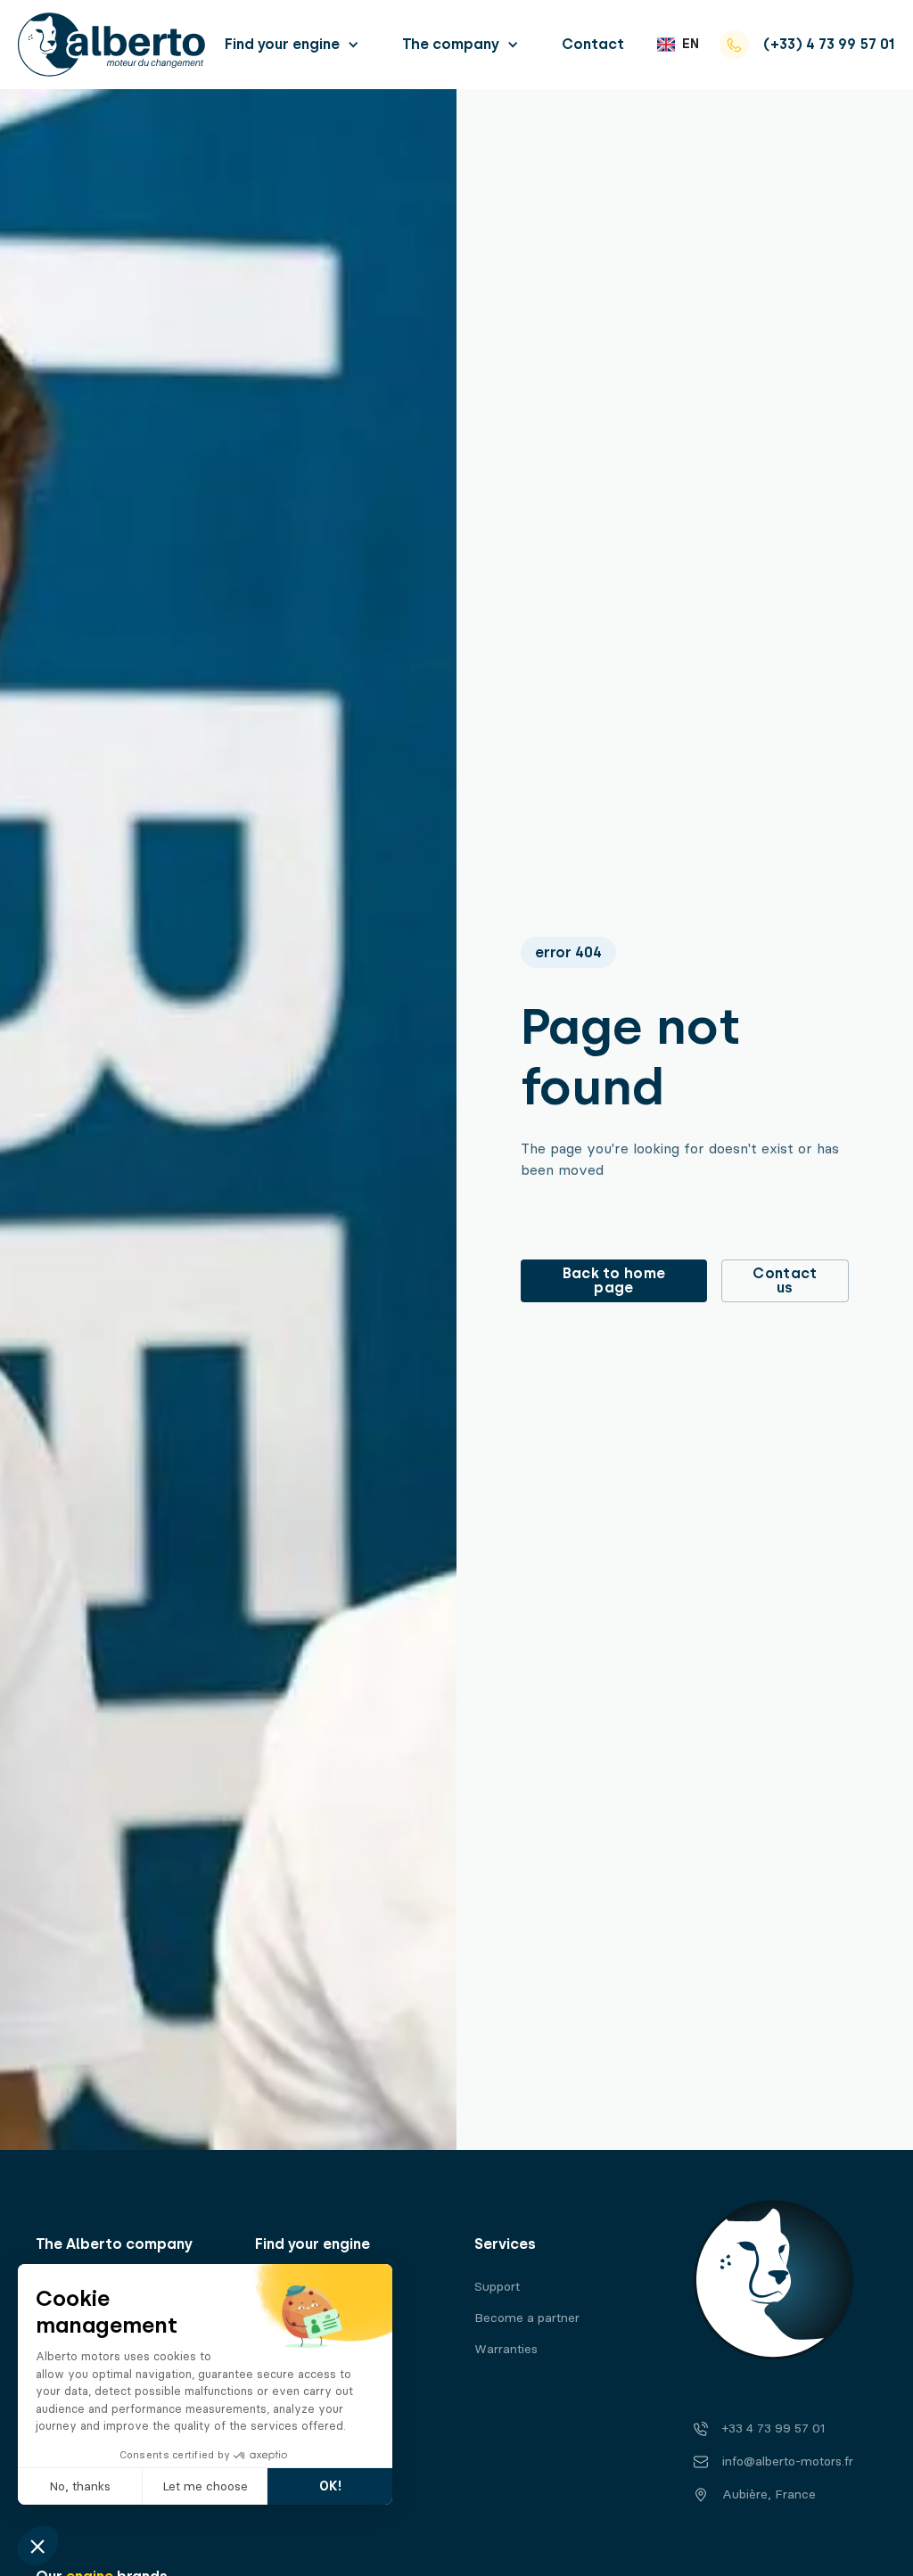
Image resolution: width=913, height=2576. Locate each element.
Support (497, 2287)
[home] (111, 45)
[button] (292, 44)
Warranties (506, 2349)
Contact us (785, 1280)
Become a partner (527, 2318)
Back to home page (614, 1280)
